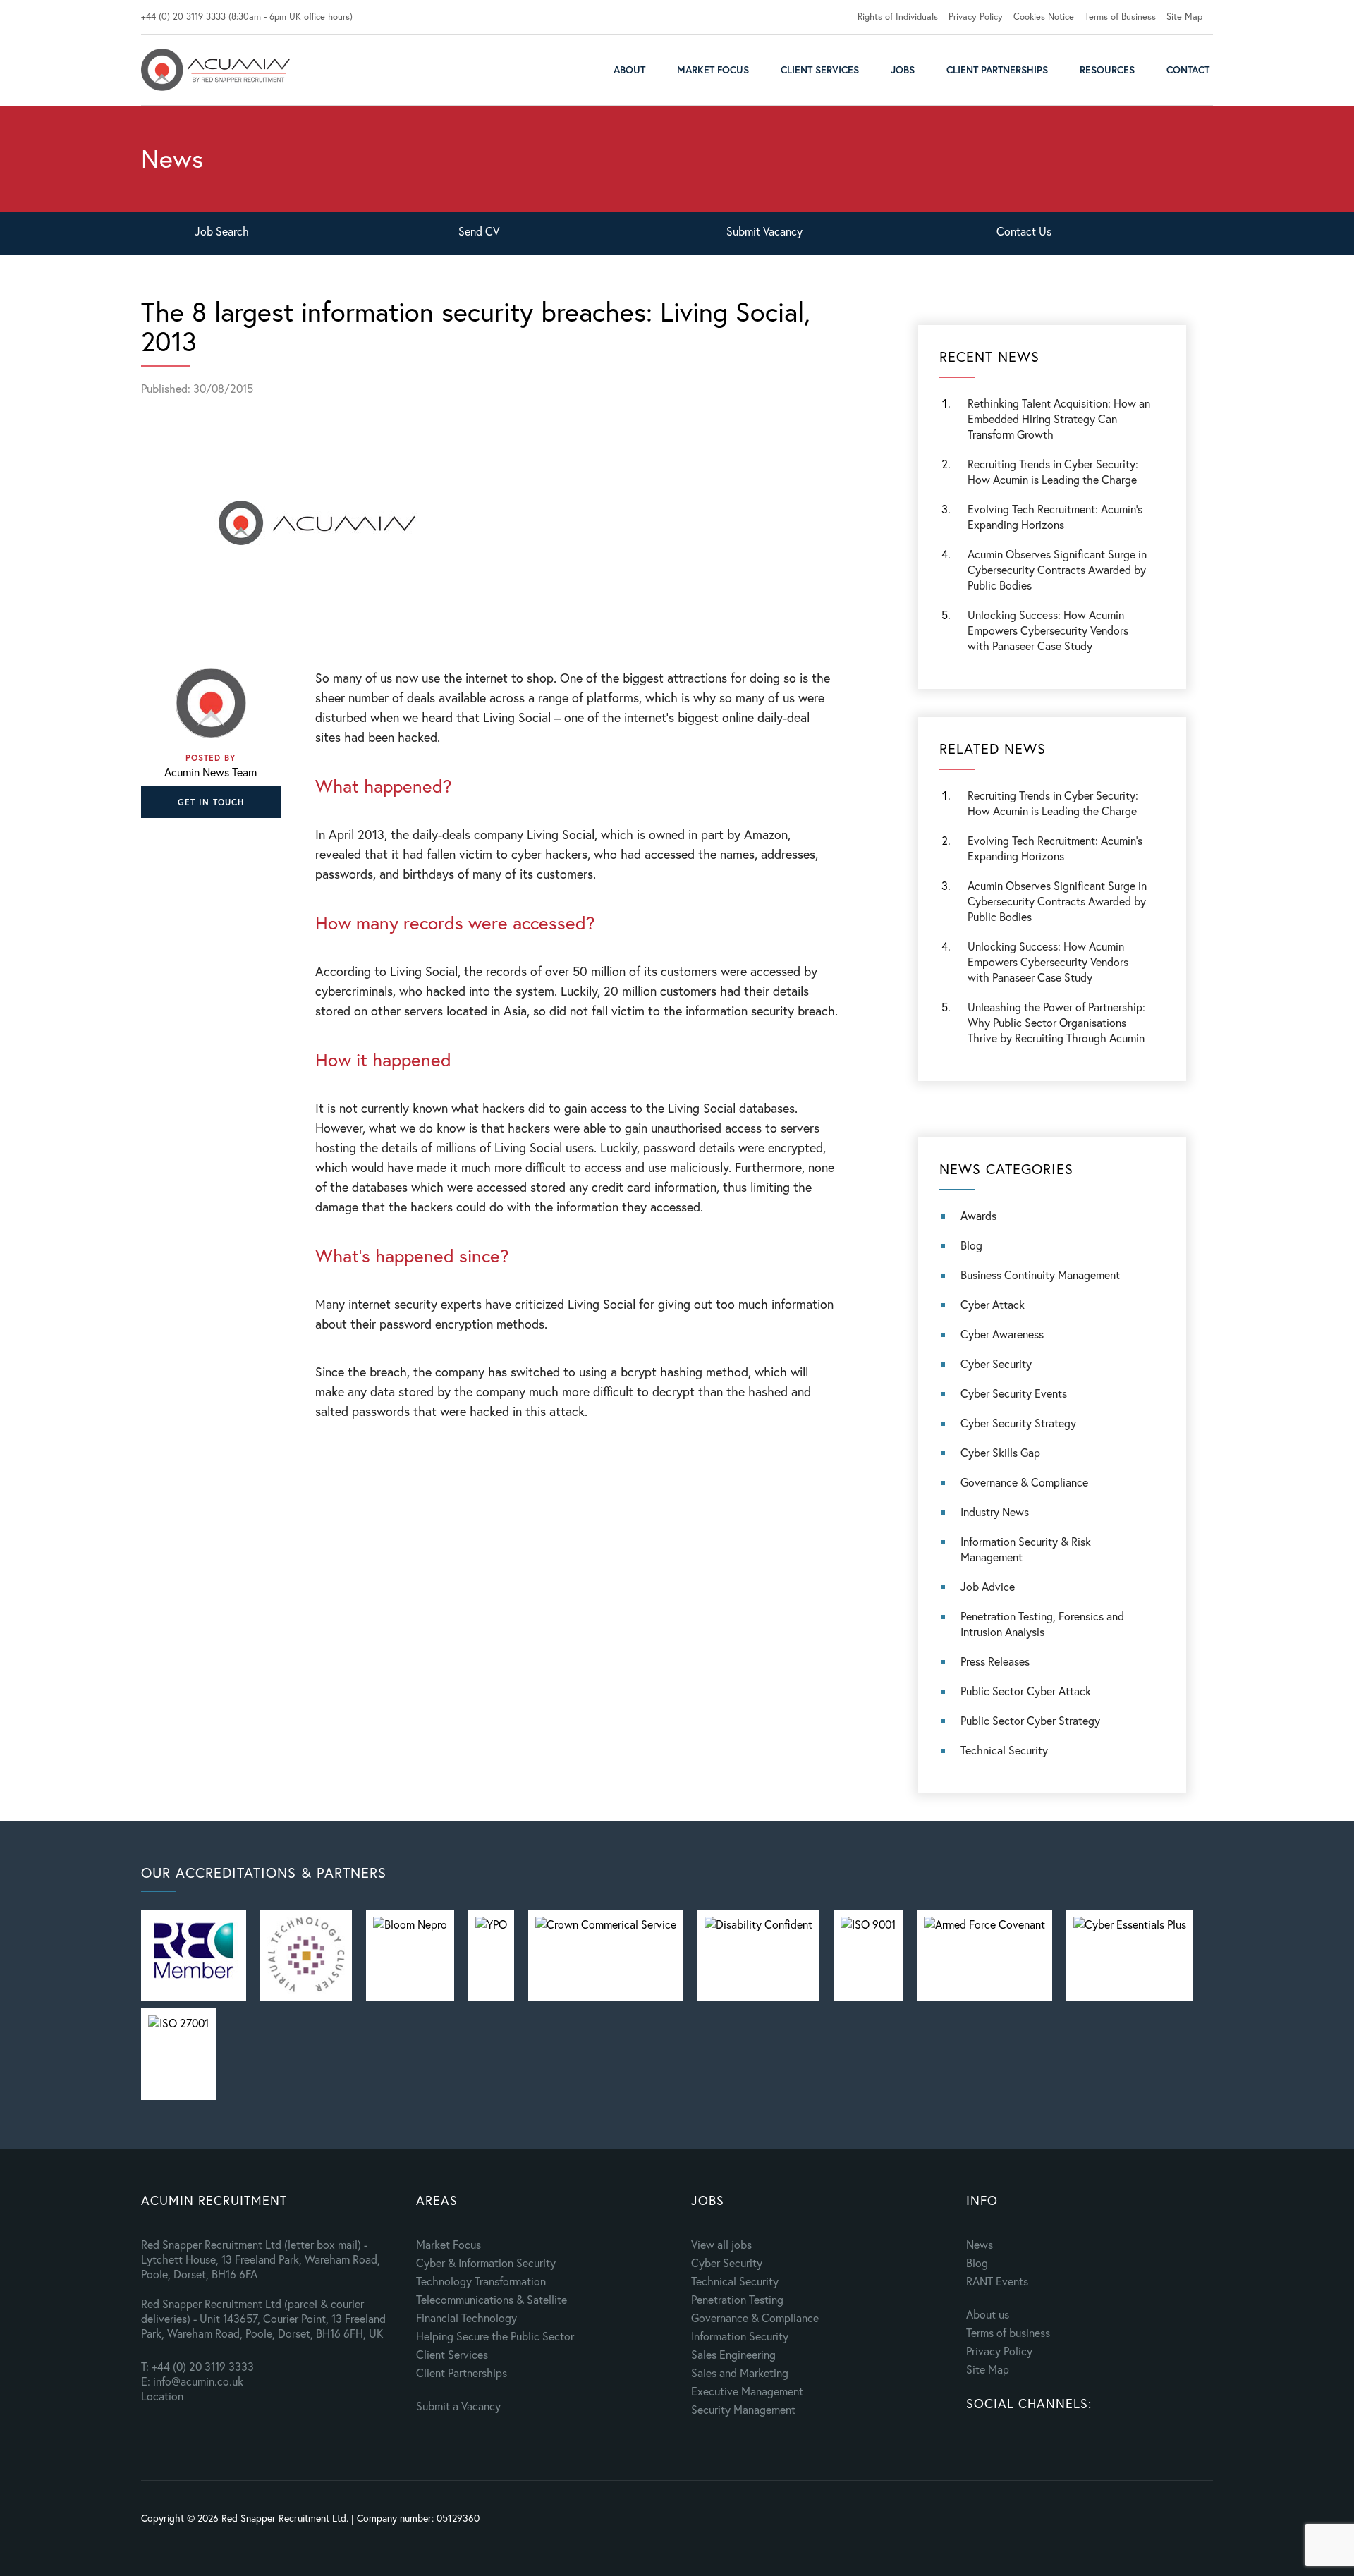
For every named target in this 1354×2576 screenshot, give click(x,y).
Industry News (995, 1512)
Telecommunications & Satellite (492, 2299)
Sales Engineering (733, 2354)
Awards (978, 1215)
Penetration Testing (737, 2299)
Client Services (820, 69)
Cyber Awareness (1002, 1334)
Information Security (740, 2336)
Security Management (743, 2409)
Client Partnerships (997, 69)
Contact (1188, 69)
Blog (971, 1245)
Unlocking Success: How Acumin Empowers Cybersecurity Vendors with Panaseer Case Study (1048, 630)
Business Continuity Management (1040, 1275)
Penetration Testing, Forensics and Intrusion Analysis (1042, 1624)
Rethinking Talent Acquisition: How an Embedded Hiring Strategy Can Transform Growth (1059, 419)
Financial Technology (466, 2318)
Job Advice (988, 1586)
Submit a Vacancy (458, 2406)
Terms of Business (1120, 17)
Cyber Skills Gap (1000, 1452)
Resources (1107, 69)
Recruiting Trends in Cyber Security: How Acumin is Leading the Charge (1053, 471)
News (980, 2244)
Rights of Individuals (898, 17)
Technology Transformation (481, 2281)
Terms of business (1008, 2332)
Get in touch (211, 802)
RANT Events (997, 2281)
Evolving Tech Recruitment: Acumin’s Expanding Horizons (1055, 848)
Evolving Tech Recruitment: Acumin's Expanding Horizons (1055, 517)
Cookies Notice (1044, 17)
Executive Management (747, 2391)
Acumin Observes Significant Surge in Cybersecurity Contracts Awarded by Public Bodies (1057, 569)
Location (162, 2396)
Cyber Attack (993, 1304)
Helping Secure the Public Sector (495, 2336)
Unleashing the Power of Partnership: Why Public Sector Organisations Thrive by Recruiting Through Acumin (1056, 1022)
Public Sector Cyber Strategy (1030, 1720)
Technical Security (1004, 1750)
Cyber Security (996, 1363)
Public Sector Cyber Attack (1026, 1691)
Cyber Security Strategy (1018, 1423)
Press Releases (995, 1661)
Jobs (903, 69)
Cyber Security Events (1014, 1393)
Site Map (1184, 17)
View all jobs (721, 2244)
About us (988, 2314)
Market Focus (713, 69)
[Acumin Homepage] (215, 70)
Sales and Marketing (740, 2373)
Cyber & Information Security (486, 2263)
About (629, 69)
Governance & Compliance (1024, 1482)
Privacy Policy (976, 17)
